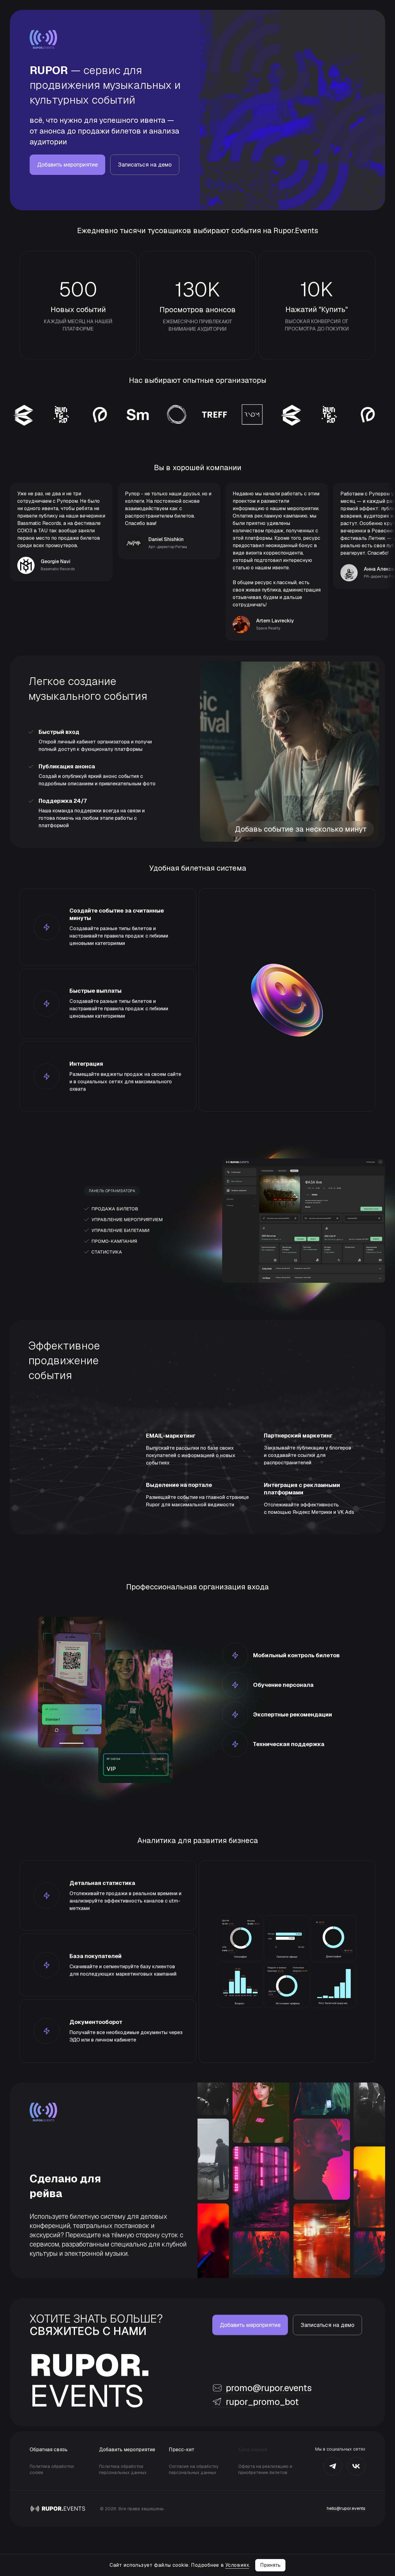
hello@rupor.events (346, 2508)
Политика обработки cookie (52, 2469)
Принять (270, 2565)
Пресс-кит (182, 2449)
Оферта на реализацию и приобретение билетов (265, 2469)
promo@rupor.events (269, 2388)
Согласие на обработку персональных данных (194, 2469)
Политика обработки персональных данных (123, 2469)
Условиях (237, 2565)
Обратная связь (49, 2449)
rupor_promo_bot (262, 2402)
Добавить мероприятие (127, 2449)
